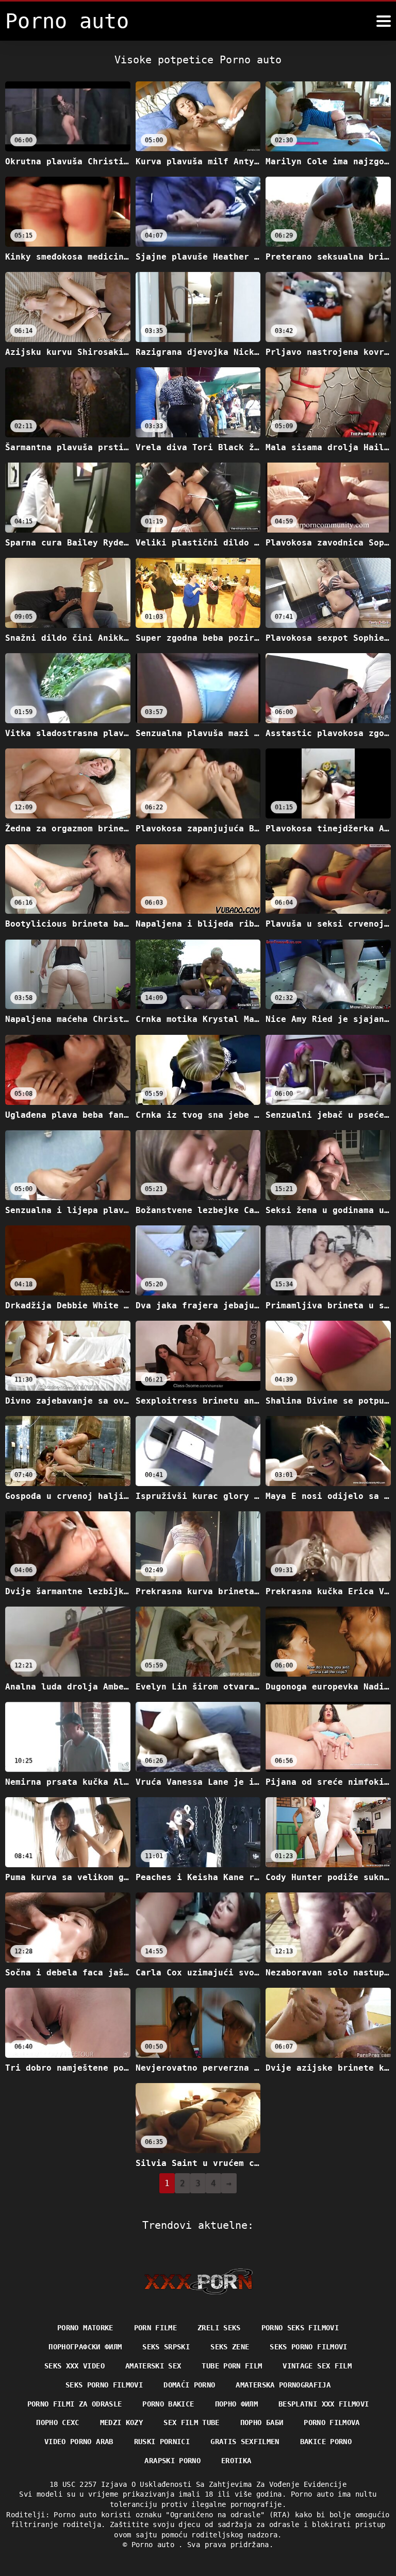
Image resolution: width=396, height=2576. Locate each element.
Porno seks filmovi (300, 2328)
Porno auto (155, 2545)
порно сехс (58, 2423)
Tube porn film (232, 2366)
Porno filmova (332, 2423)
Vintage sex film (317, 2366)
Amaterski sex (153, 2366)
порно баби (262, 2423)
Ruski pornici (162, 2442)
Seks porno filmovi (308, 2347)
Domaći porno (189, 2385)
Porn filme (156, 2328)
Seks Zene (230, 2347)
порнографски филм (85, 2347)
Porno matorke (85, 2328)
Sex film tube (192, 2423)
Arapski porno (172, 2461)
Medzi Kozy (122, 2423)
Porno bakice (168, 2404)
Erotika (236, 2461)
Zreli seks (219, 2328)
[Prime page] (198, 2281)
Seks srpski (166, 2347)
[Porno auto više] (384, 21)
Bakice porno (326, 2442)
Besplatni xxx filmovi (324, 2404)
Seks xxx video (75, 2366)
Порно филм (237, 2404)
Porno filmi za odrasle (75, 2404)
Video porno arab (79, 2442)
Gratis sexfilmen (245, 2442)
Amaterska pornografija (283, 2385)
